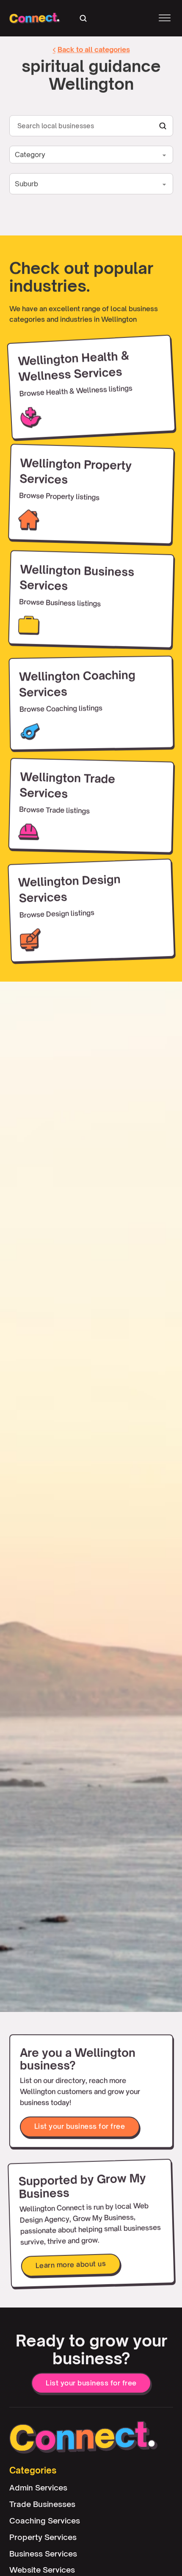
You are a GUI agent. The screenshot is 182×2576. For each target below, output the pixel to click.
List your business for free (79, 2126)
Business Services (43, 2553)
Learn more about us (70, 2265)
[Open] (165, 18)
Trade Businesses (42, 2504)
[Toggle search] (83, 18)
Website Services (42, 2570)
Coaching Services (45, 2520)
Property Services (43, 2537)
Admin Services (38, 2487)
